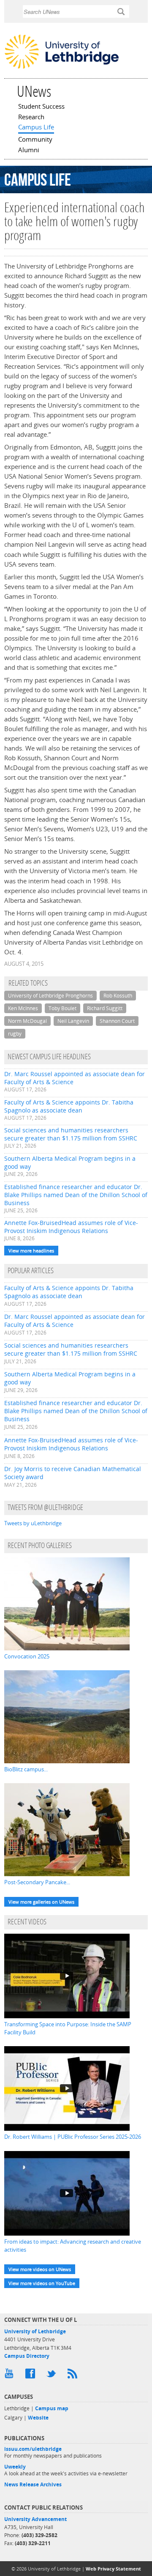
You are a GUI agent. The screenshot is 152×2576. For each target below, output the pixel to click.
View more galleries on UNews (41, 1902)
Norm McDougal (27, 1021)
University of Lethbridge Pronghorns (50, 996)
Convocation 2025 (27, 1656)
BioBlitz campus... (26, 1769)
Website (38, 2418)
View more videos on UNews (40, 2269)
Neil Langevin (73, 1021)
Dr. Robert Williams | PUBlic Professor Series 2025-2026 (73, 2137)
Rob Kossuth (118, 996)
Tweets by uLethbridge (33, 1523)
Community (35, 140)
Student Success (41, 107)
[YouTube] (11, 2376)
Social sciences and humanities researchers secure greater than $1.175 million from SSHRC (71, 1134)
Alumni (29, 151)
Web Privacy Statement (113, 2569)
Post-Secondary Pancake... (37, 1882)
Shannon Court (117, 1021)
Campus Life (36, 128)
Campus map (52, 2408)
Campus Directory (27, 2356)
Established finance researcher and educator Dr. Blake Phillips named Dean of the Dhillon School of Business (76, 1195)
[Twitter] (53, 2376)
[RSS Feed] (74, 2376)
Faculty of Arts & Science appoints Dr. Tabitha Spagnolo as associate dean (69, 1106)
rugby (15, 1034)
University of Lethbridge (35, 2331)
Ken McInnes (23, 1008)
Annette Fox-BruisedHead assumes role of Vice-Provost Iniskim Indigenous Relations (71, 1227)
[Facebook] (32, 2376)
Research (31, 118)
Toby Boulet (62, 1008)
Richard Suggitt (105, 1008)
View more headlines (31, 1251)
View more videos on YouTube (42, 2283)
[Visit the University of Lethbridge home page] (62, 68)
